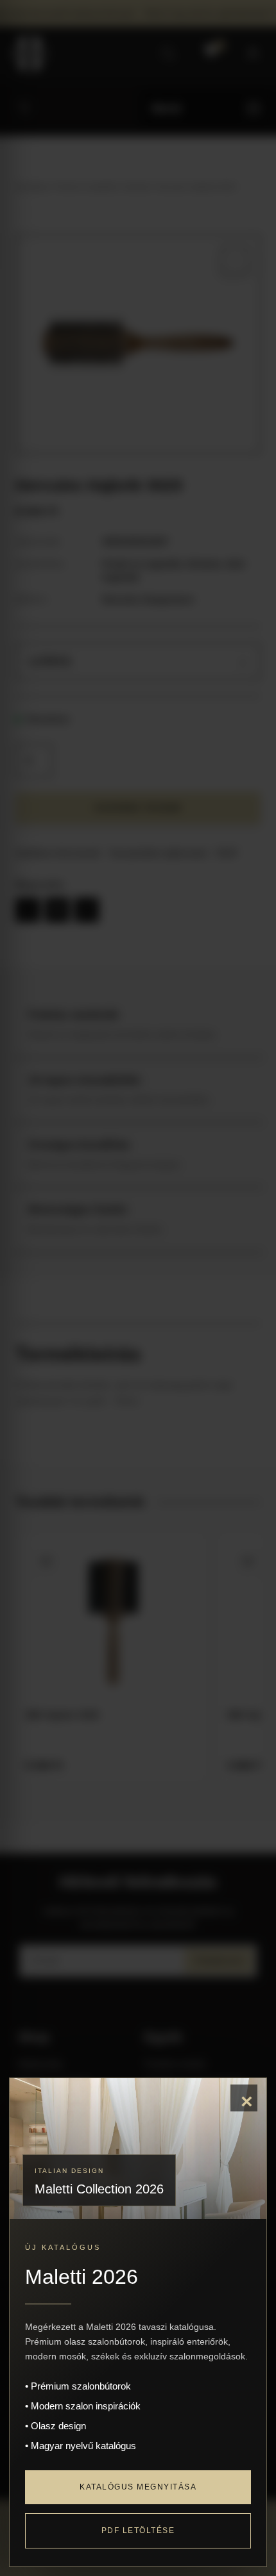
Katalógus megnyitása (138, 2487)
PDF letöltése (138, 2531)
